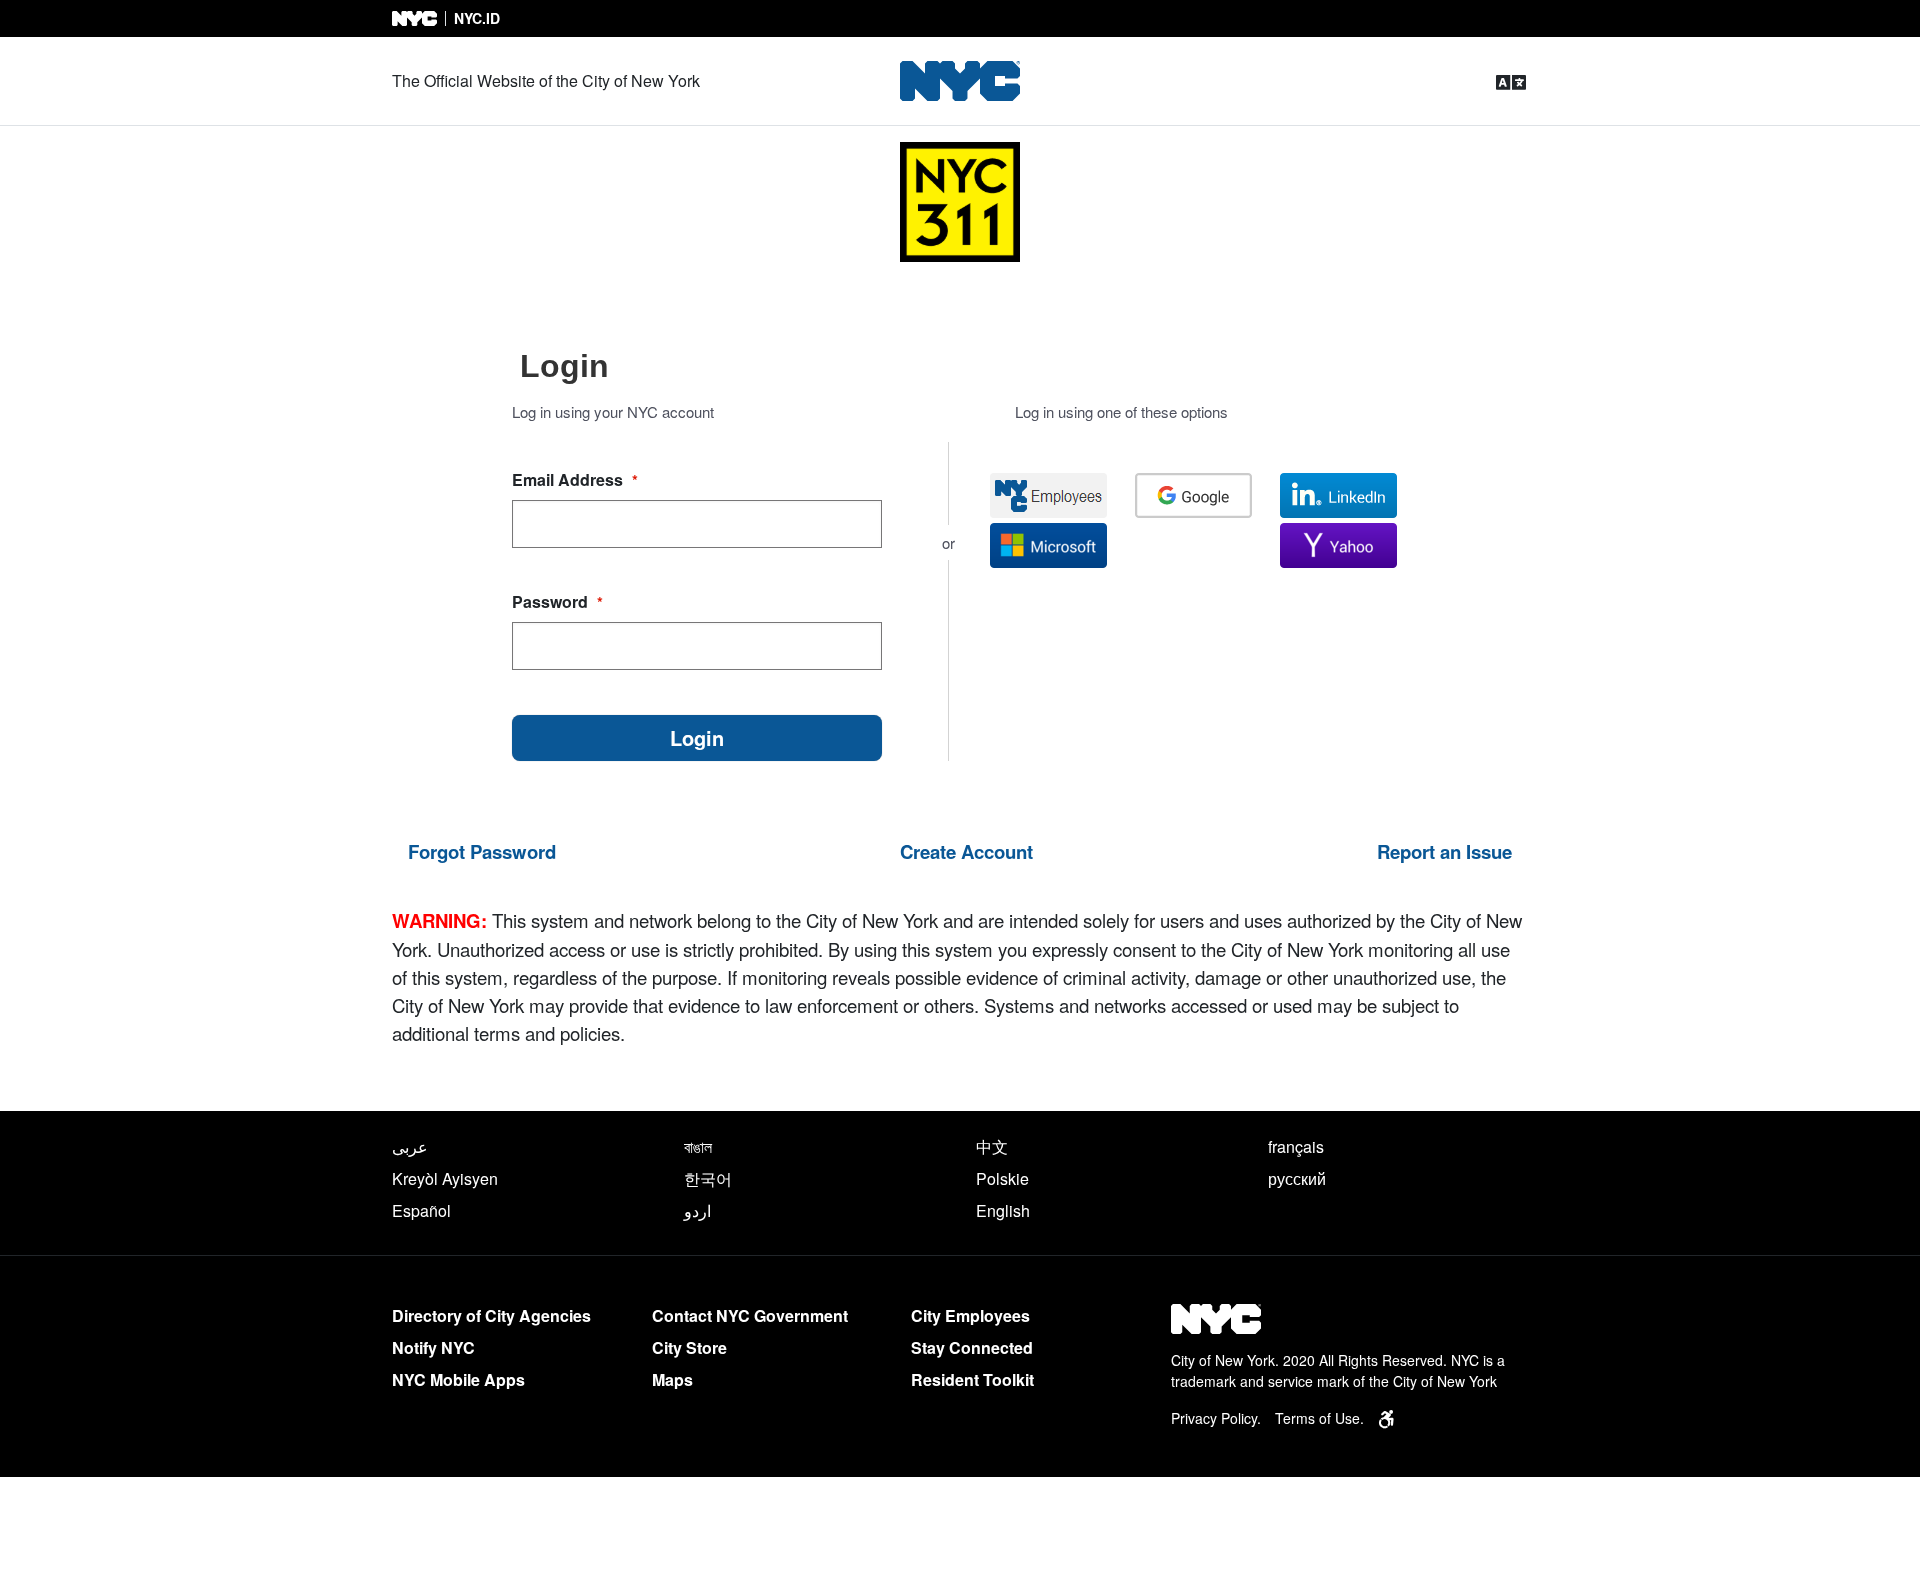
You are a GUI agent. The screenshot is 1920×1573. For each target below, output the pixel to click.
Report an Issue (1444, 851)
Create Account (966, 851)
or (948, 542)
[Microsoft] (1048, 545)
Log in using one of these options (1121, 411)
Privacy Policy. (1216, 1418)
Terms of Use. (1319, 1418)
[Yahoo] (1338, 545)
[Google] (1193, 495)
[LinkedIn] (1338, 495)
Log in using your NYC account (613, 411)
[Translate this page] (1511, 81)
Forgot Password (482, 851)
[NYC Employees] (1048, 495)
